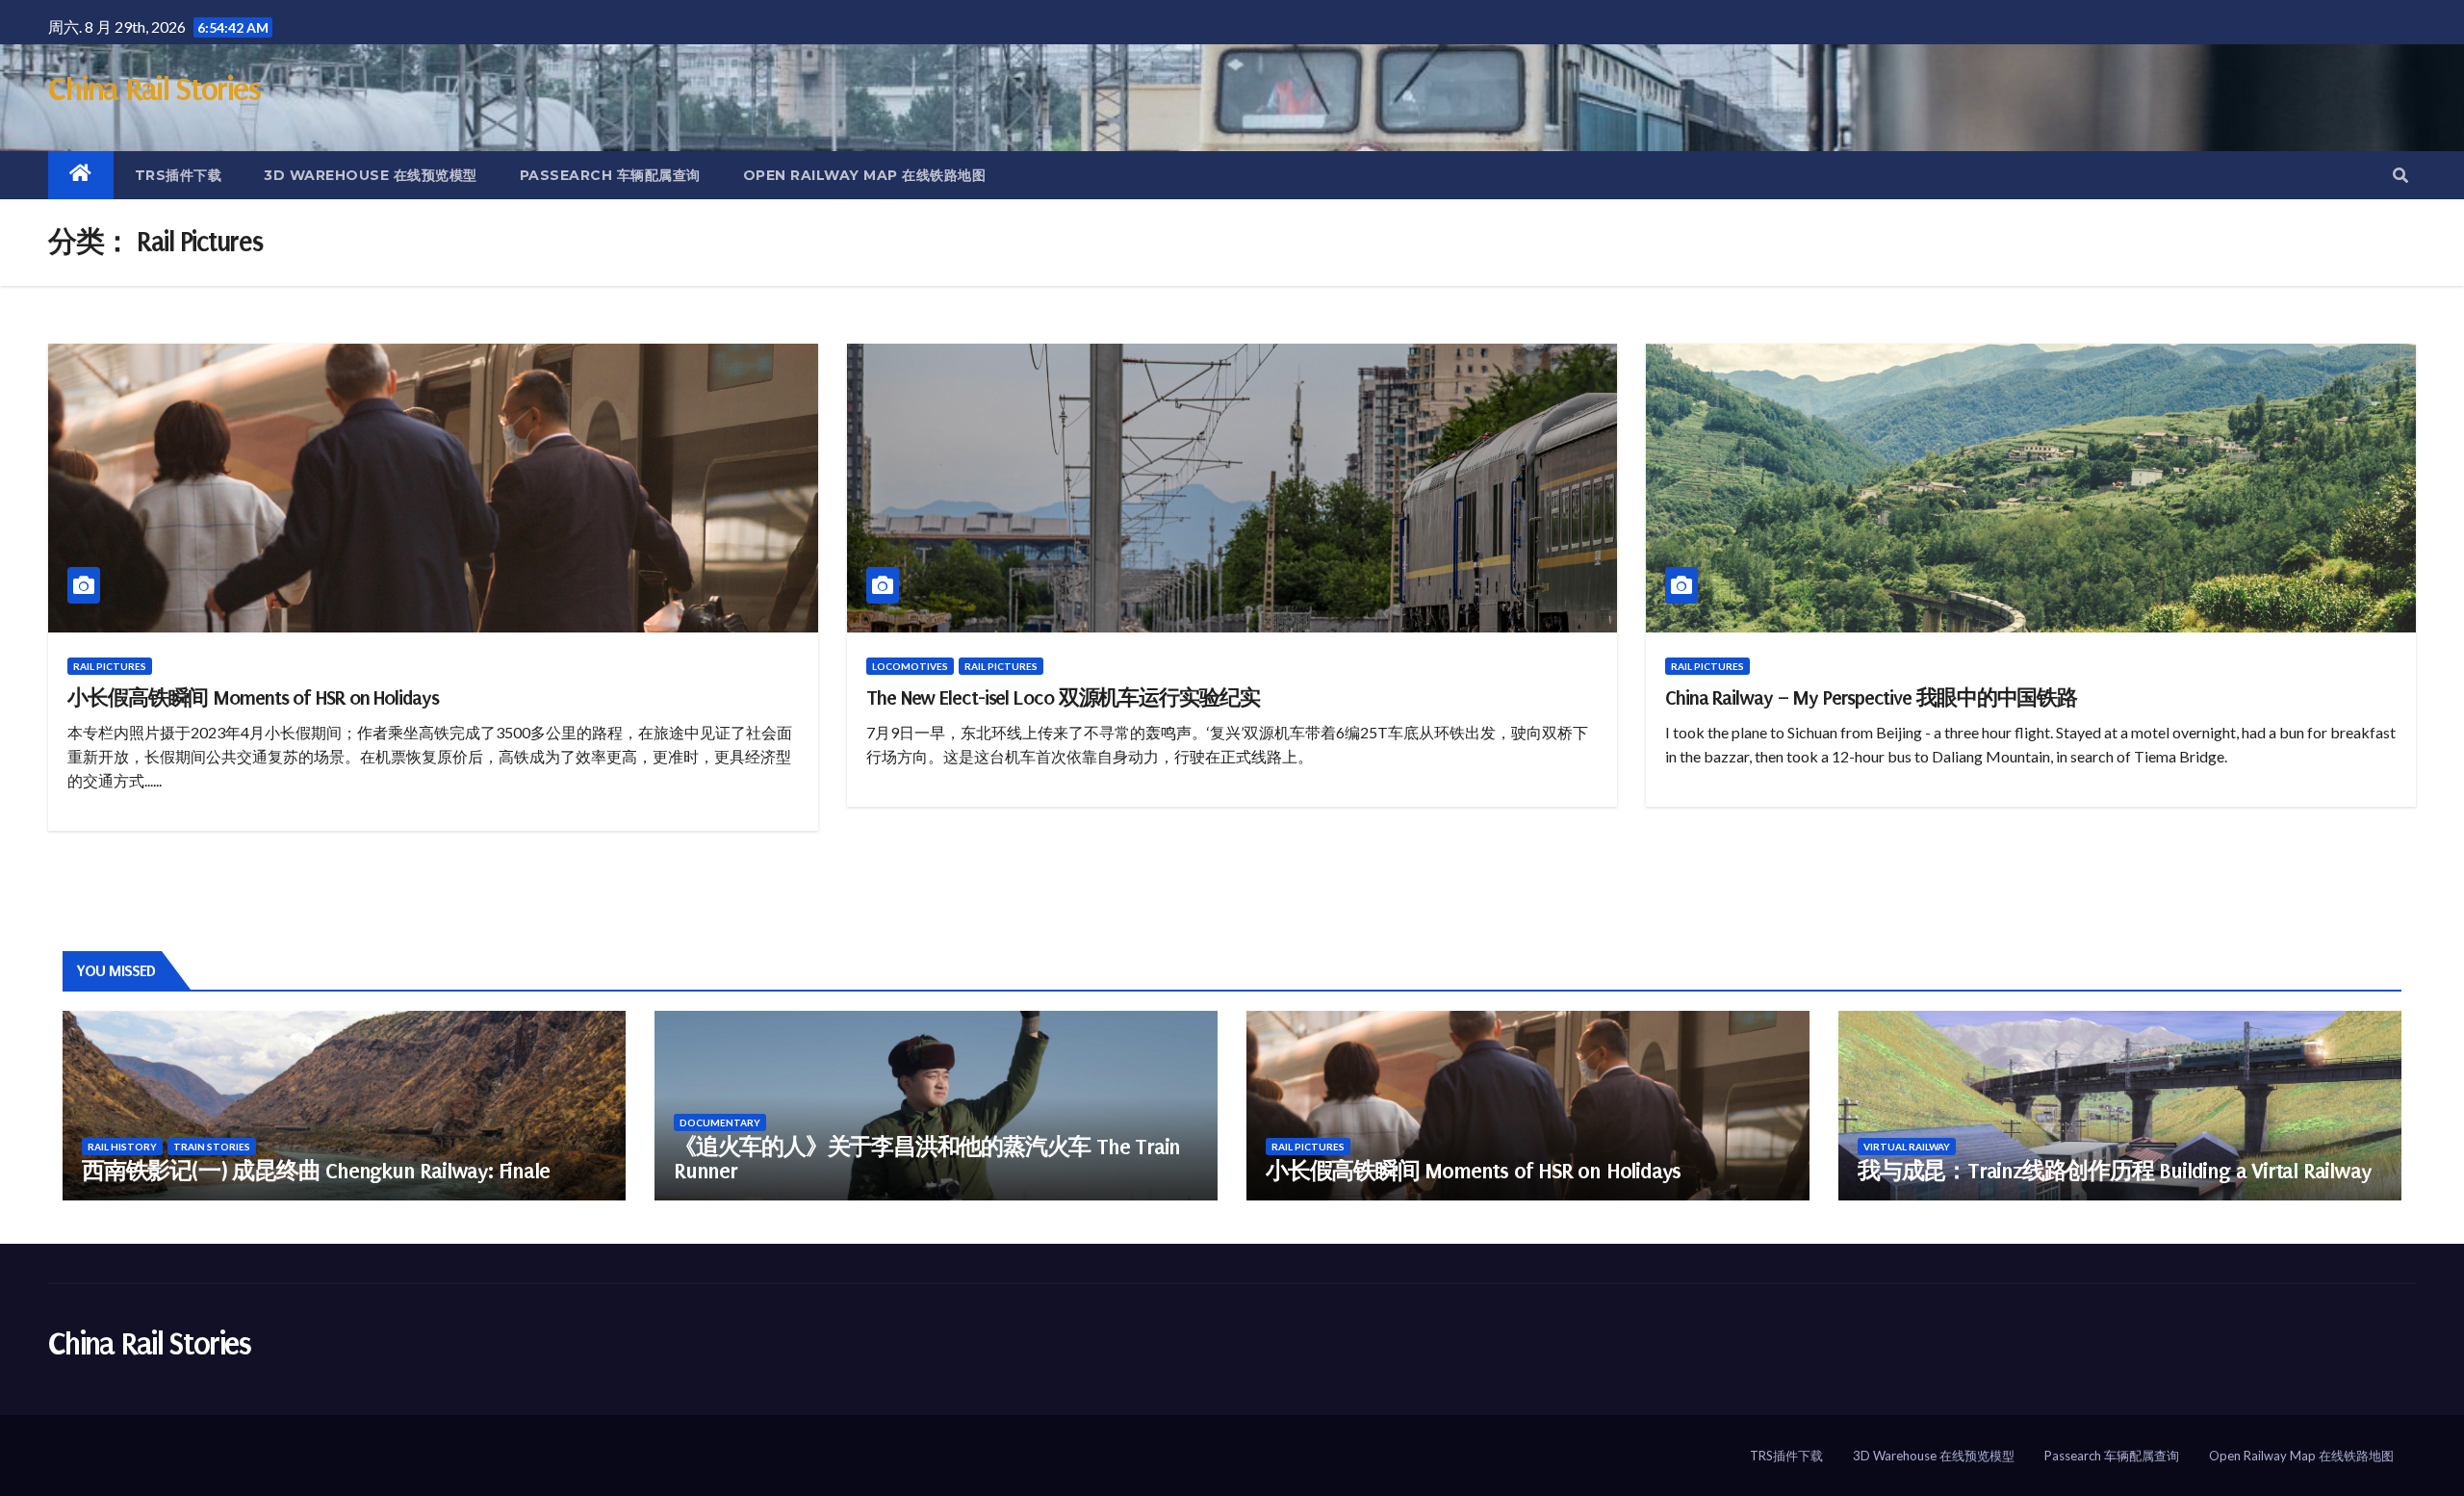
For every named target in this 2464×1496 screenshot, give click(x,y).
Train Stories (212, 1147)
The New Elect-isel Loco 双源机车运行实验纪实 (1063, 698)
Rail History (122, 1147)
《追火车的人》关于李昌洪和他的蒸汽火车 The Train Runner (927, 1159)
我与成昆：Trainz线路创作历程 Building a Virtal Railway (2114, 1171)
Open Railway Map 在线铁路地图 (865, 175)
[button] (2400, 175)
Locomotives (910, 666)
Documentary (720, 1122)
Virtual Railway (1907, 1147)
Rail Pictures (110, 666)
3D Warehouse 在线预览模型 (371, 175)
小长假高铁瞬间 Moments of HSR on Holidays (253, 698)
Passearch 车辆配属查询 (610, 175)
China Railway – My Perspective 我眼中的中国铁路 (1871, 698)
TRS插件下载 (179, 175)
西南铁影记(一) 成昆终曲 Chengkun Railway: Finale (315, 1171)
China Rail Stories (154, 90)
